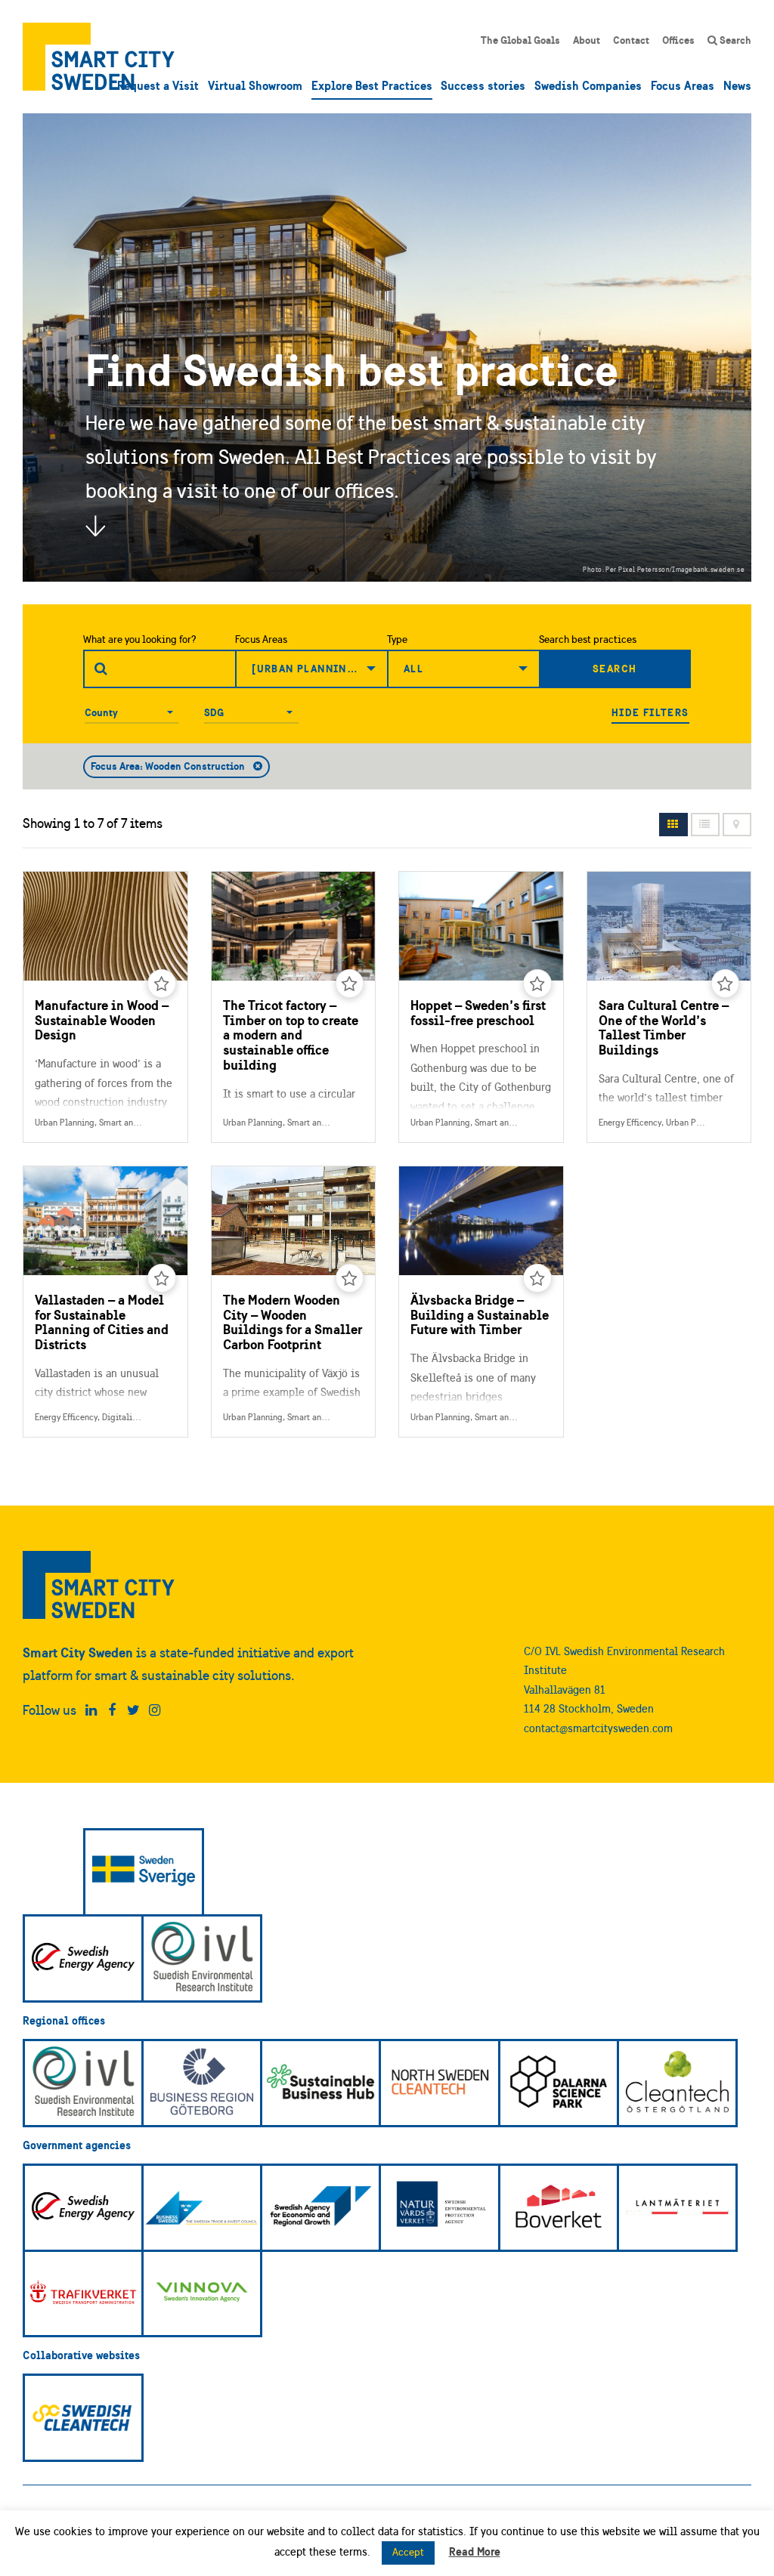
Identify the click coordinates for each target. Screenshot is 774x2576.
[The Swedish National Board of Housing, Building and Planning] (559, 2208)
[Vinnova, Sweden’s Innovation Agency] (202, 2294)
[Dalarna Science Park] (559, 2083)
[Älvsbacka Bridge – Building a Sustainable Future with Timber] (481, 1302)
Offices (678, 40)
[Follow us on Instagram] (155, 1710)
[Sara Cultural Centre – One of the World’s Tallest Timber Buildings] (669, 1007)
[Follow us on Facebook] (112, 1710)
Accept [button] (408, 2552)
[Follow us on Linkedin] (91, 1710)
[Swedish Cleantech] (83, 2418)
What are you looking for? (140, 639)
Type (397, 639)
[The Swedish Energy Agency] (83, 1958)
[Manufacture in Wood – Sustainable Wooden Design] (105, 1007)
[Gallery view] (673, 825)
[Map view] (737, 825)
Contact (631, 40)
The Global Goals (520, 40)
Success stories (483, 85)
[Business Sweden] (202, 2208)
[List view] (705, 825)
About (587, 40)
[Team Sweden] (144, 1872)
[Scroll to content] (95, 526)
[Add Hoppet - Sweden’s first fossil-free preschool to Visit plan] (537, 984)
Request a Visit (158, 85)
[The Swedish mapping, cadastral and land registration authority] (677, 2208)
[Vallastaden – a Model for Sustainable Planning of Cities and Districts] (105, 1302)
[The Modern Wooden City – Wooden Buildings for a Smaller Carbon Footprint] (294, 1302)
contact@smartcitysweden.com (598, 1728)
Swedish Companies (588, 85)
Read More (475, 2551)
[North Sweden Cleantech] (439, 2083)
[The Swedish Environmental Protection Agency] (439, 2208)
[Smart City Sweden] (99, 57)
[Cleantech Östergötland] (677, 2083)
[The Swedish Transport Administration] (83, 2294)
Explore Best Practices (372, 85)
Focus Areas (683, 85)
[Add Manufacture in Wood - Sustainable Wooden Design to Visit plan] (162, 984)
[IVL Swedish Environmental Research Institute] (202, 1958)
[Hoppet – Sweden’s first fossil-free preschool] (481, 1007)
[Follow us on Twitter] (133, 1710)
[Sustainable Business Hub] (320, 2083)
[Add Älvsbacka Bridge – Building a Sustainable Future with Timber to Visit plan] (537, 1278)
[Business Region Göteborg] (202, 2083)
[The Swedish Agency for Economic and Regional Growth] (320, 2208)
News (737, 85)
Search (734, 40)
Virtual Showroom (255, 85)
